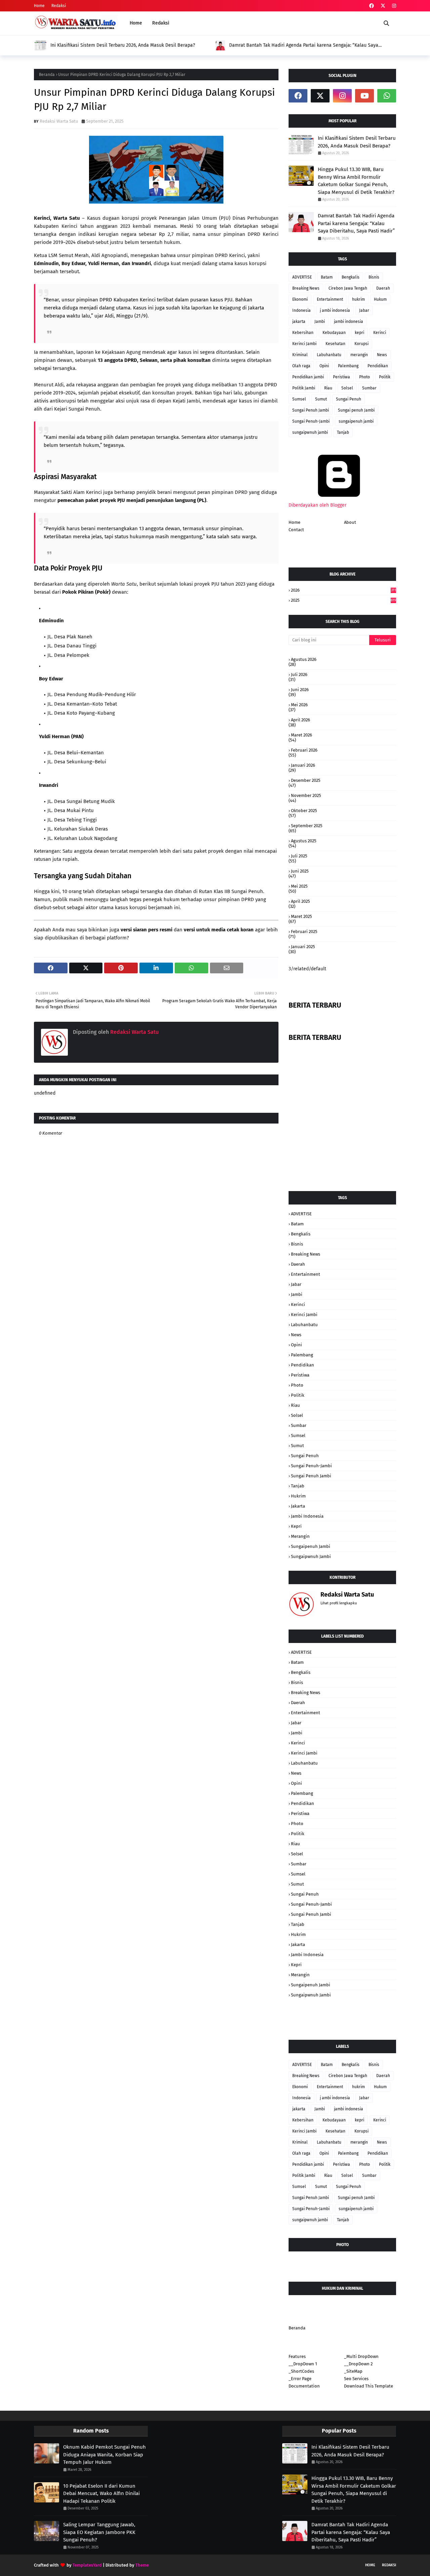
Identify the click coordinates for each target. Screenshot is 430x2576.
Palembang (348, 366)
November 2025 (306, 795)
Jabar (364, 310)
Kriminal (300, 355)
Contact (296, 530)
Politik (385, 377)
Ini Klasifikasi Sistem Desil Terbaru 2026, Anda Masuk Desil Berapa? (122, 45)
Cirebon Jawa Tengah (348, 288)
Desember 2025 (306, 780)
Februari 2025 (304, 932)
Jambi (320, 322)
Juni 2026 (300, 690)
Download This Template (369, 2386)
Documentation (304, 2386)
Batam (327, 277)
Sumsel (299, 399)
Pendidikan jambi (308, 377)
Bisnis (374, 277)
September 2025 (307, 826)
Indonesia (302, 310)
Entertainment (330, 299)
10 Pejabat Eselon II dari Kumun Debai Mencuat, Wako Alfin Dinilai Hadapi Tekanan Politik (101, 2494)
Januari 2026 (303, 765)
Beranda (47, 75)
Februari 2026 (304, 750)
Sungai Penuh (349, 399)
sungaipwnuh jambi (310, 432)
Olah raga (301, 366)
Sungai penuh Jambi (356, 410)
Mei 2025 (299, 886)
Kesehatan (335, 344)
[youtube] (364, 96)
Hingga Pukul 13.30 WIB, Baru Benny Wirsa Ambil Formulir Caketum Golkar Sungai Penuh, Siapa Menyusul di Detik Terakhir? (356, 181)
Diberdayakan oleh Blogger (317, 505)
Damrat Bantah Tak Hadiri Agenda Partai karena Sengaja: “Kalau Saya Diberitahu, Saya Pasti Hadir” (303, 45)
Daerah (383, 288)
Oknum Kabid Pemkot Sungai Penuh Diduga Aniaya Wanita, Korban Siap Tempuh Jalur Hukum (104, 2455)
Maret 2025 (302, 916)
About (350, 522)
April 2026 (300, 720)
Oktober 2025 (304, 811)
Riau (328, 388)
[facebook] (372, 6)
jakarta (299, 322)
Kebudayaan (334, 333)
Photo (364, 377)
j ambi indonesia (335, 310)
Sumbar (369, 388)
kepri (359, 333)
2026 (343, 590)
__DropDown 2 (358, 2364)
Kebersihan (303, 333)
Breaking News (306, 288)
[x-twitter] (383, 6)
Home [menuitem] (136, 23)
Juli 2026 (299, 674)
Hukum (380, 299)
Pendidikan (378, 366)
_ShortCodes (301, 2371)
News (382, 355)
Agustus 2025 (304, 841)
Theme (142, 2565)
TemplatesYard (87, 2565)
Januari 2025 (303, 947)
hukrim (358, 299)
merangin (359, 355)
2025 (343, 600)
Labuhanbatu (329, 355)
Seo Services (356, 2379)
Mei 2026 (299, 705)
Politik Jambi (304, 388)
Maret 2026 (302, 735)
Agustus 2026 (304, 659)
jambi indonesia (349, 322)
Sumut (321, 399)
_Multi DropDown (361, 2356)
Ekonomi (300, 299)
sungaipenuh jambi (356, 421)
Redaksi (59, 6)
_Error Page (300, 2379)
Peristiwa (341, 377)
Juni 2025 (300, 871)
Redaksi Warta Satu (59, 121)
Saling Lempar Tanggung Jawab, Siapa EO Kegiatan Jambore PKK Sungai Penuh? (99, 2532)
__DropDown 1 (303, 2364)
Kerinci (380, 333)
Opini (324, 366)
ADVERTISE (302, 277)
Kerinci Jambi (304, 344)
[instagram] (393, 6)
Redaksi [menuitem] (161, 23)
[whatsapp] (387, 96)
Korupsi (361, 344)
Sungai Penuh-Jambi (311, 421)
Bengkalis (351, 277)
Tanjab (343, 432)
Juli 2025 (299, 856)
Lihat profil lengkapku (339, 1603)
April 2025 (300, 901)
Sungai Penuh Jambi (311, 410)
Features (297, 2356)
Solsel (347, 388)
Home (39, 6)
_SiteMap (353, 2371)
